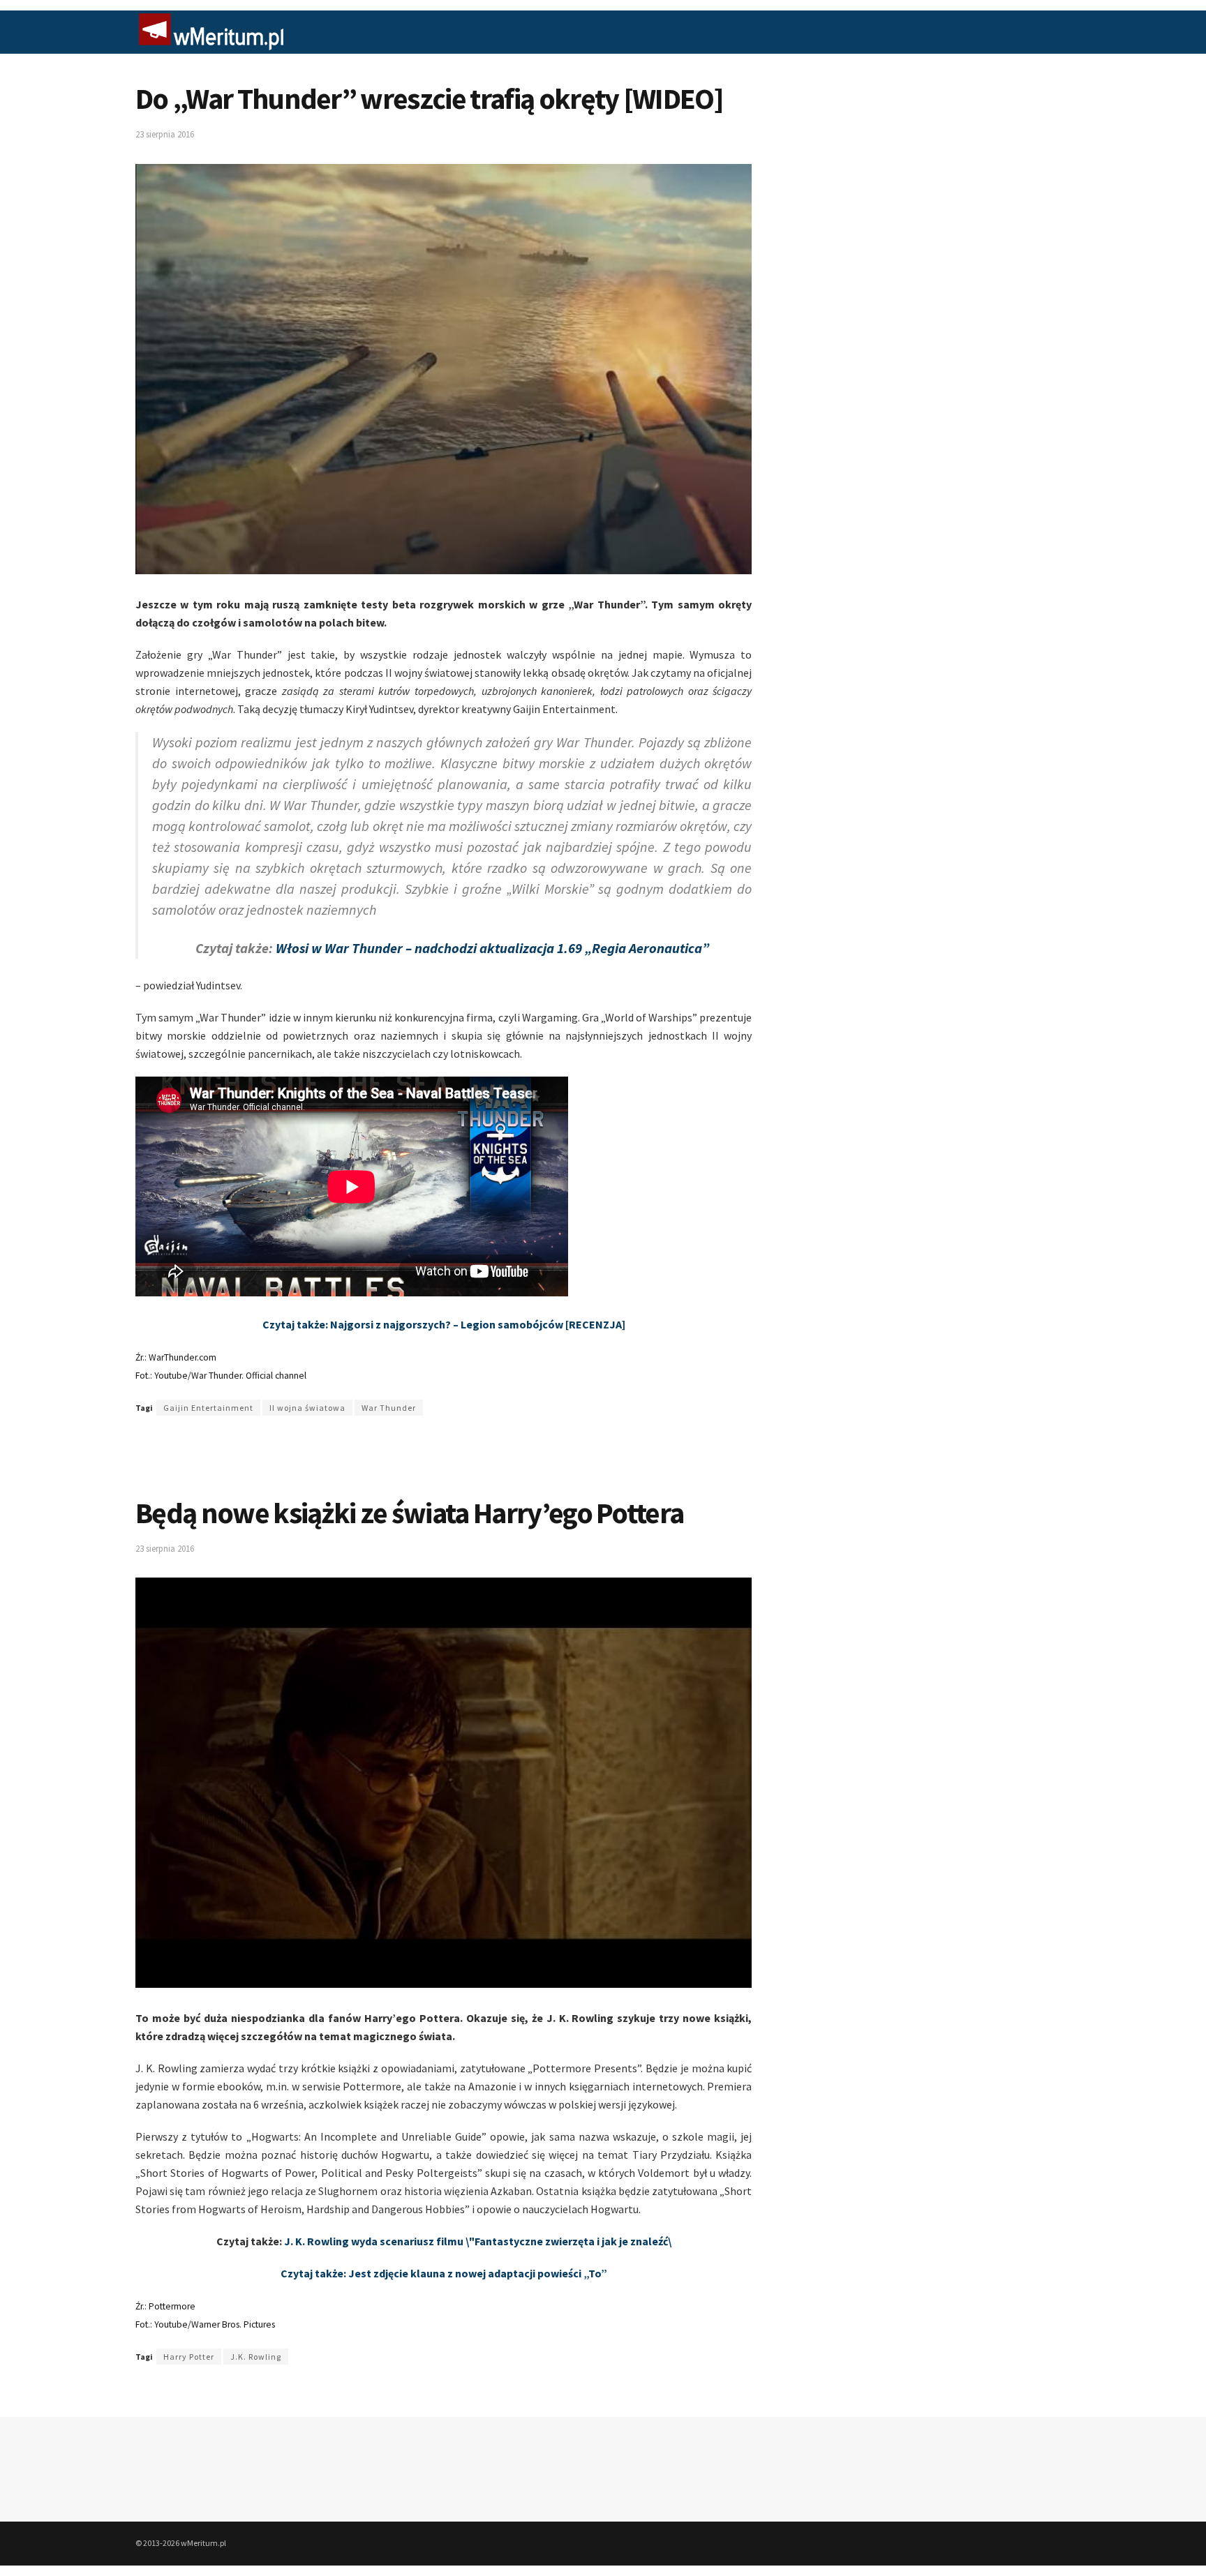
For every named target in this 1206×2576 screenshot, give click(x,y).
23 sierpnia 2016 (165, 134)
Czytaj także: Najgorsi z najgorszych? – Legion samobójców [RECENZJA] (444, 1324)
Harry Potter (189, 2357)
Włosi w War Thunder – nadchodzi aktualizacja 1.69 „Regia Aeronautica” (492, 948)
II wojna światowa (307, 1408)
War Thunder (389, 1408)
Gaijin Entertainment (208, 1408)
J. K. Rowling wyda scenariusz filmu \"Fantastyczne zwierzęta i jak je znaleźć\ (478, 2241)
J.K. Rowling (256, 2357)
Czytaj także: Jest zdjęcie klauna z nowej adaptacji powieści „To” (444, 2273)
